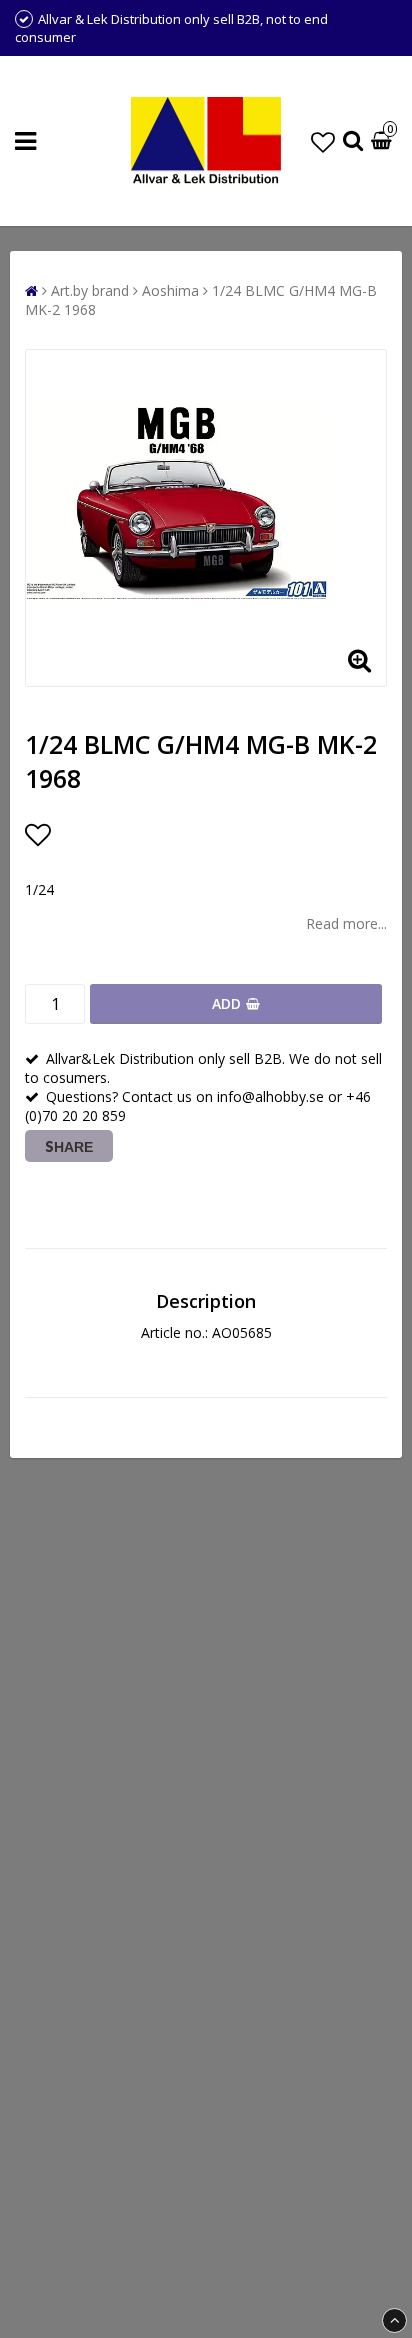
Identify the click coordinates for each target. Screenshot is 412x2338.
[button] (323, 141)
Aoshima (170, 290)
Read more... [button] (346, 923)
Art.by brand (90, 290)
